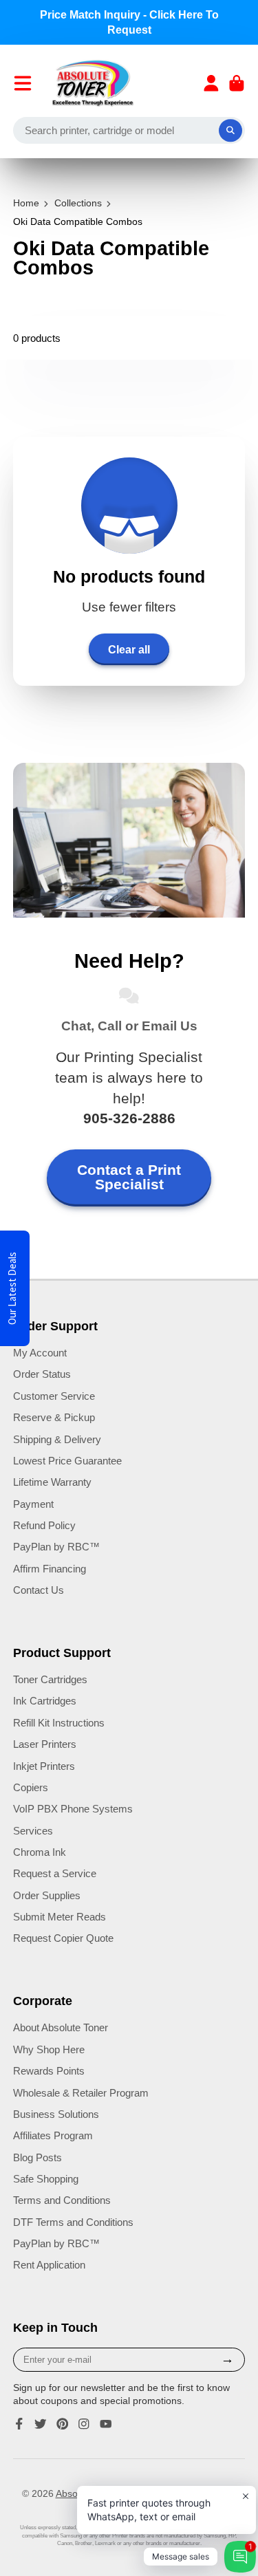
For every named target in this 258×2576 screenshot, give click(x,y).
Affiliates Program (53, 2135)
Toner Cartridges (50, 1679)
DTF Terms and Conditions (73, 2222)
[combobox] (129, 131)
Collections (78, 203)
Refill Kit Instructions (59, 1723)
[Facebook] (19, 2424)
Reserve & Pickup (54, 1417)
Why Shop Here (49, 2049)
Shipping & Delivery (57, 1439)
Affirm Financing (50, 1569)
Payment (33, 1504)
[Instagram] (84, 2424)
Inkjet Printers (44, 1766)
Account (211, 83)
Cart (237, 83)
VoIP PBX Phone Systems (73, 1809)
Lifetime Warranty (52, 1482)
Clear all (129, 649)
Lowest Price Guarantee (67, 1461)
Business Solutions (56, 2114)
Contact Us (39, 1590)
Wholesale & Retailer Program (81, 2093)
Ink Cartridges (45, 1701)
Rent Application (49, 2265)
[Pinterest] (63, 2424)
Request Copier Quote (63, 1938)
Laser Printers (45, 1744)
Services (33, 1831)
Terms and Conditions (62, 2200)
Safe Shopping (46, 2179)
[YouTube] (106, 2424)
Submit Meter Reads (60, 1917)
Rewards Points (49, 2071)
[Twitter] (41, 2424)
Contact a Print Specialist (129, 1177)
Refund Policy (44, 1525)
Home (26, 203)
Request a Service (55, 1873)
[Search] (230, 131)
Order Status (42, 1374)
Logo (93, 83)
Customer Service (54, 1396)
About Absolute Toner (61, 2027)
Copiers (31, 1787)
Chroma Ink (40, 1852)
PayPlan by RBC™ (56, 1547)
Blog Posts (37, 2157)
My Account (40, 1353)
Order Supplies (47, 1895)
